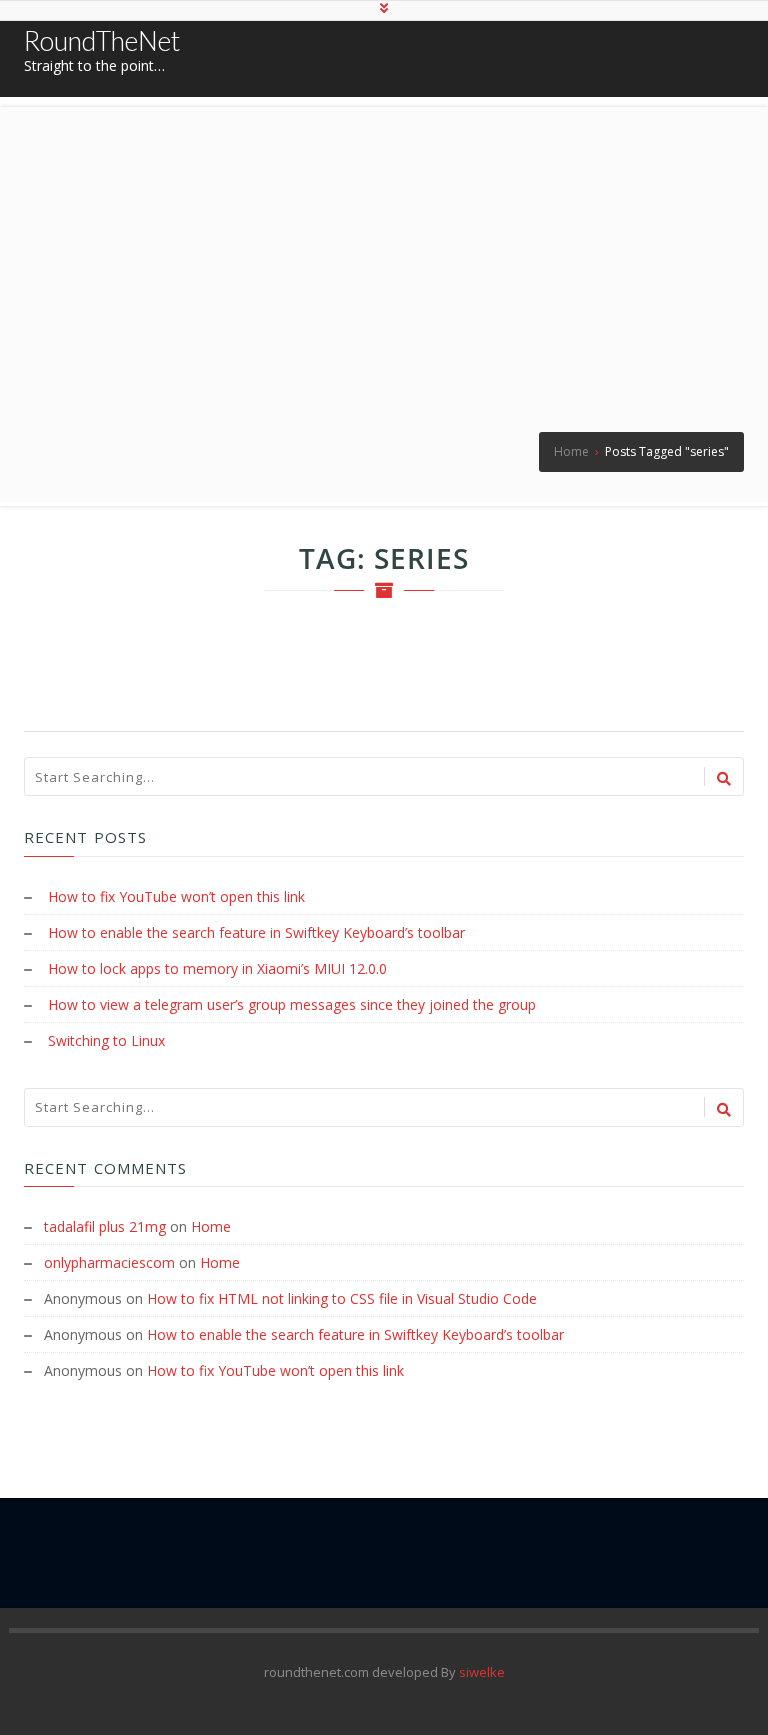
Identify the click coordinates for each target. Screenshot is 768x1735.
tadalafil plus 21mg (105, 1226)
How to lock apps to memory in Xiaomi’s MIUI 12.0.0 (217, 968)
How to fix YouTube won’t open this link (176, 896)
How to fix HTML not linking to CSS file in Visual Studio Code (342, 1298)
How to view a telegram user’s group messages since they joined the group (292, 1004)
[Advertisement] (384, 247)
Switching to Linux (106, 1040)
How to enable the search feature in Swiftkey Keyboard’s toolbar (256, 932)
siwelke (482, 1672)
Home (211, 1226)
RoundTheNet (102, 40)
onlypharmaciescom (109, 1262)
